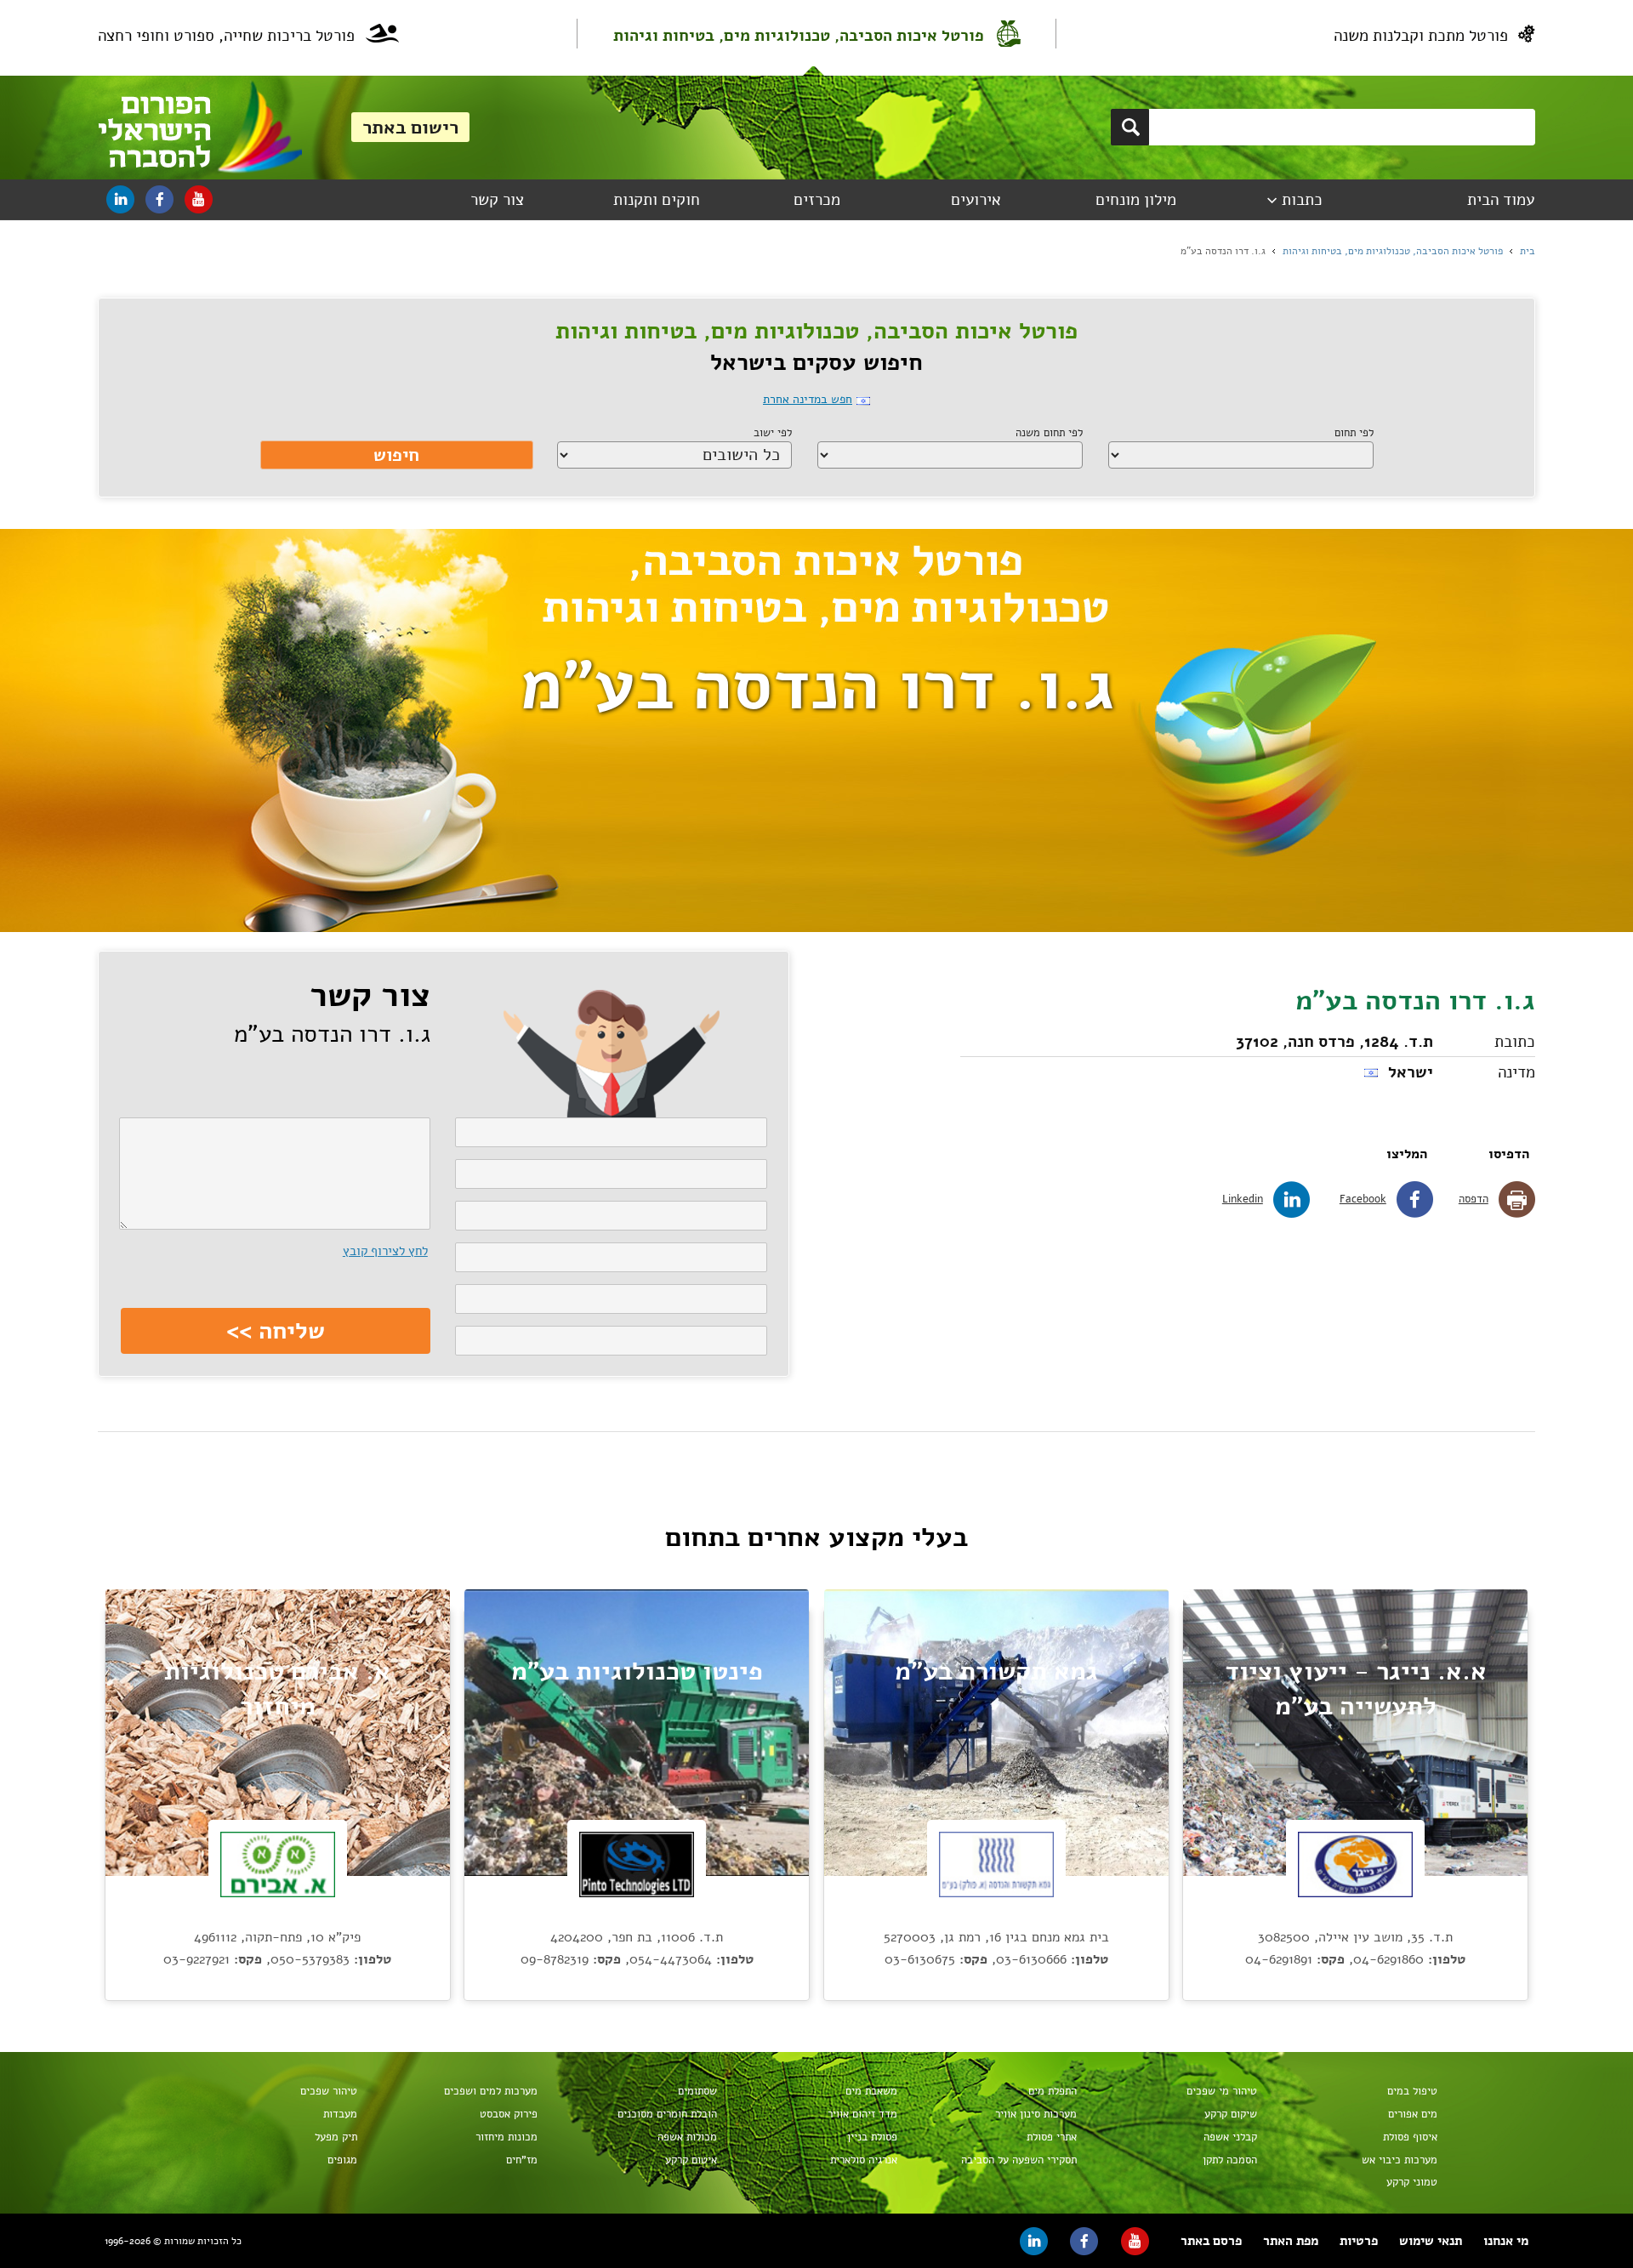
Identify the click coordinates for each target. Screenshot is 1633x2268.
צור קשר (497, 200)
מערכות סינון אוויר (1036, 2114)
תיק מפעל (336, 2137)
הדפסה (1474, 1199)
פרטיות (1359, 2241)
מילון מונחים (1136, 200)
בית (1528, 251)
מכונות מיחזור (506, 2137)
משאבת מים (871, 2091)
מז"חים (522, 2160)
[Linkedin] (120, 199)
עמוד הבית (1501, 200)
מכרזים (817, 200)
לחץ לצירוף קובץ (385, 1251)
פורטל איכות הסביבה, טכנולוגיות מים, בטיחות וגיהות (799, 36)
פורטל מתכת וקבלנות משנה (1421, 36)
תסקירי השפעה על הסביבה (1019, 2160)
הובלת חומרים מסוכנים (667, 2114)
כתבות (1302, 200)
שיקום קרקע (1231, 2114)
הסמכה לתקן (1230, 2160)
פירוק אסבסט (509, 2114)
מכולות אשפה (687, 2137)
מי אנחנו (1506, 2241)
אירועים (976, 200)
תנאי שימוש (1431, 2241)
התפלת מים (1053, 2091)
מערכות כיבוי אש (1400, 2160)
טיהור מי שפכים (1222, 2091)
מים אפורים (1413, 2114)
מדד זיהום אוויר (862, 2114)
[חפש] (1130, 127)
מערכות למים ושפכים (491, 2091)
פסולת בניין (872, 2137)
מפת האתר (1291, 2241)
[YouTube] (199, 199)
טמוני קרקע (1412, 2182)
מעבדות (340, 2114)
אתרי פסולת (1052, 2137)
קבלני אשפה (1230, 2137)
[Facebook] (159, 199)
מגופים (342, 2160)
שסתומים (697, 2091)
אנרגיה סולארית (864, 2160)
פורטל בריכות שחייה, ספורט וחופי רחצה (226, 36)
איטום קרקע (691, 2160)
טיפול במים (1412, 2091)
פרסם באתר (1211, 2241)
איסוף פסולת (1410, 2137)
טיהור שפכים (329, 2091)
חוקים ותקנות (657, 200)
